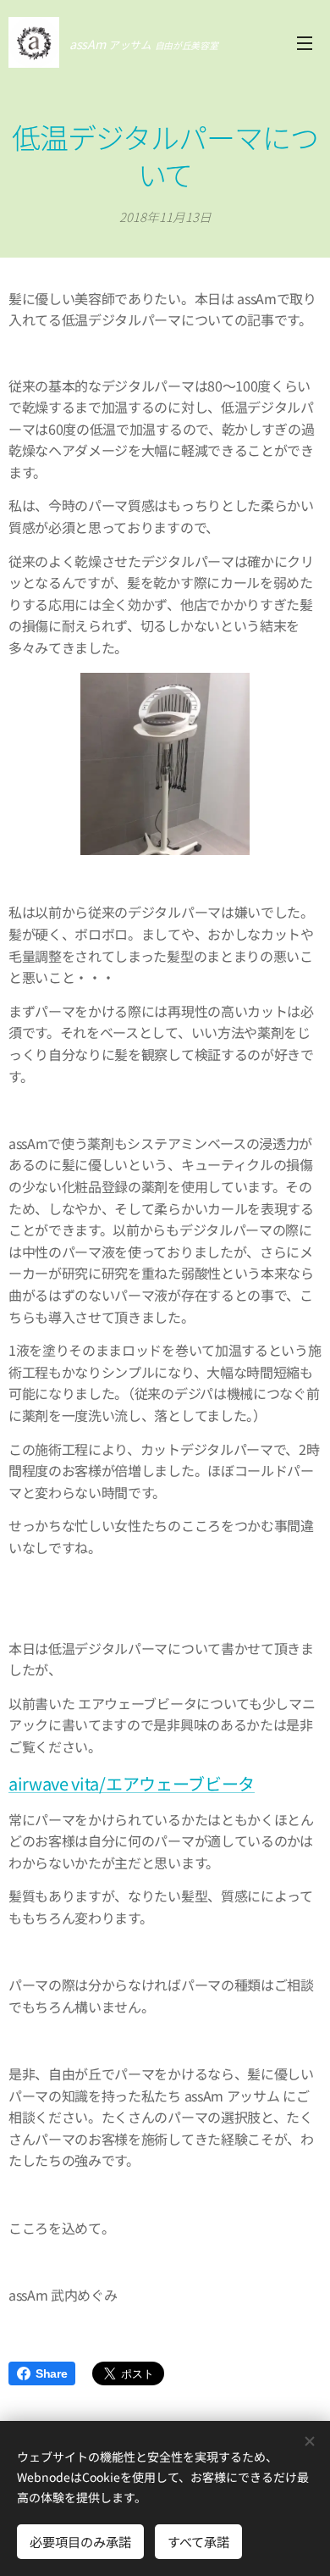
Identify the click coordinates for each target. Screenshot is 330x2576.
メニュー (305, 42)
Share (51, 2373)
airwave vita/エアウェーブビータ (132, 1783)
